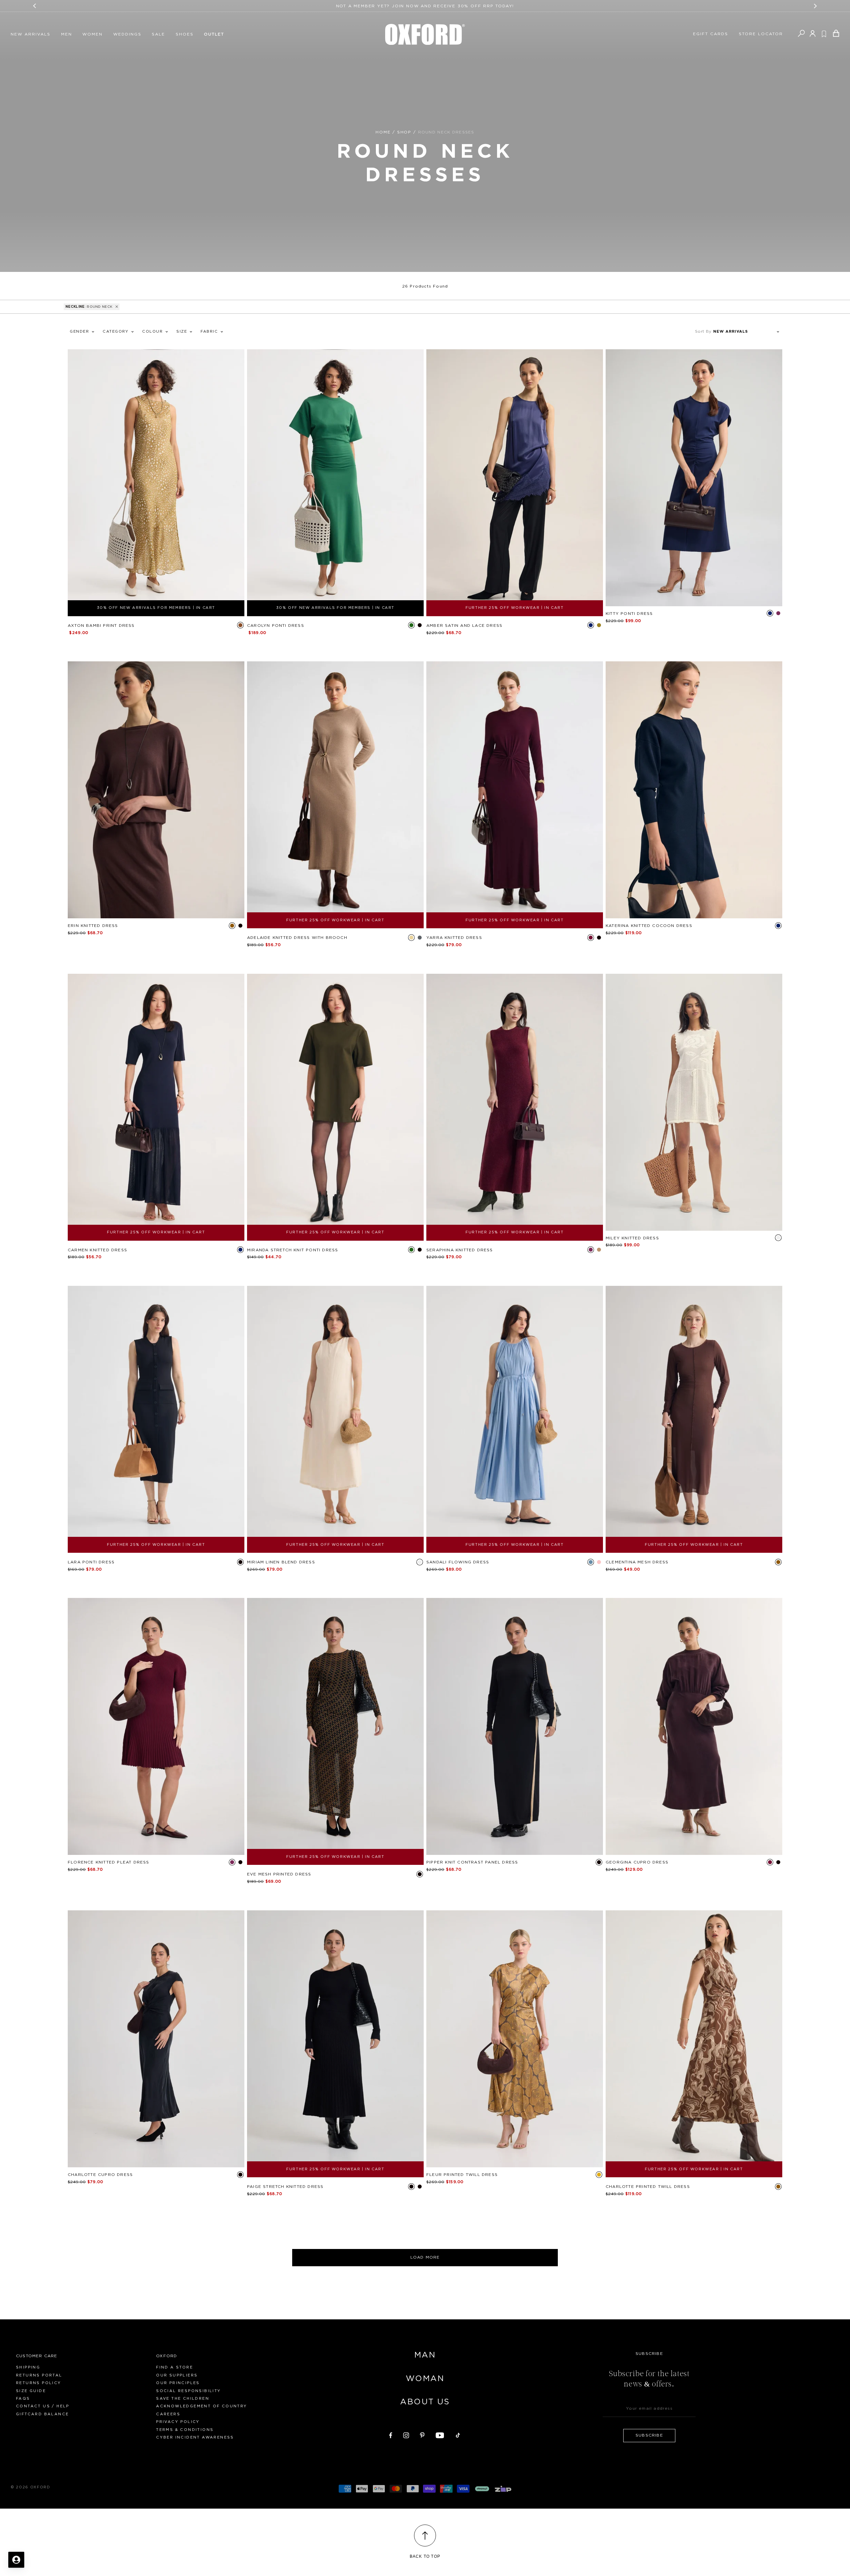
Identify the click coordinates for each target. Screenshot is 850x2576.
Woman (425, 2379)
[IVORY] (778, 1238)
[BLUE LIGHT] (591, 1562)
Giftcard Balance (42, 2414)
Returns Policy (39, 2383)
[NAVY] (591, 625)
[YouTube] (440, 2434)
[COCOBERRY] (591, 938)
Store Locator (761, 34)
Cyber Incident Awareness (195, 2437)
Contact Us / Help (43, 2406)
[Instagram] (406, 2434)
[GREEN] (411, 625)
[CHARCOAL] (420, 938)
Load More (425, 2257)
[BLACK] (420, 625)
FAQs (23, 2399)
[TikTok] (458, 2434)
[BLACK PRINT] (420, 1874)
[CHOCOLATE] (232, 926)
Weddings (127, 34)
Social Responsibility (188, 2391)
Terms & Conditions (185, 2430)
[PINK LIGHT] (599, 1562)
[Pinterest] (422, 2434)
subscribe (649, 2435)
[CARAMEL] (240, 625)
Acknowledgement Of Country (202, 2406)
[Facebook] (391, 2434)
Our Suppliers (177, 2375)
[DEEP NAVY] (778, 926)
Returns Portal (39, 2375)
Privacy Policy (178, 2422)
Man (425, 2355)
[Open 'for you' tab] (16, 2560)
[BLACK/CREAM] (420, 2187)
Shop (404, 132)
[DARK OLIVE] (411, 1250)
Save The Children (183, 2399)
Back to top (425, 2556)
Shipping (28, 2367)
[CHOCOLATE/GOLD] (599, 2175)
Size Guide (31, 2391)
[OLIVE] (599, 625)
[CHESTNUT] (599, 1250)
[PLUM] (778, 613)
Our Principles (178, 2383)
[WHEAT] (411, 938)
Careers (168, 2414)
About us (425, 2402)
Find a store (174, 2367)
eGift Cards (711, 34)
